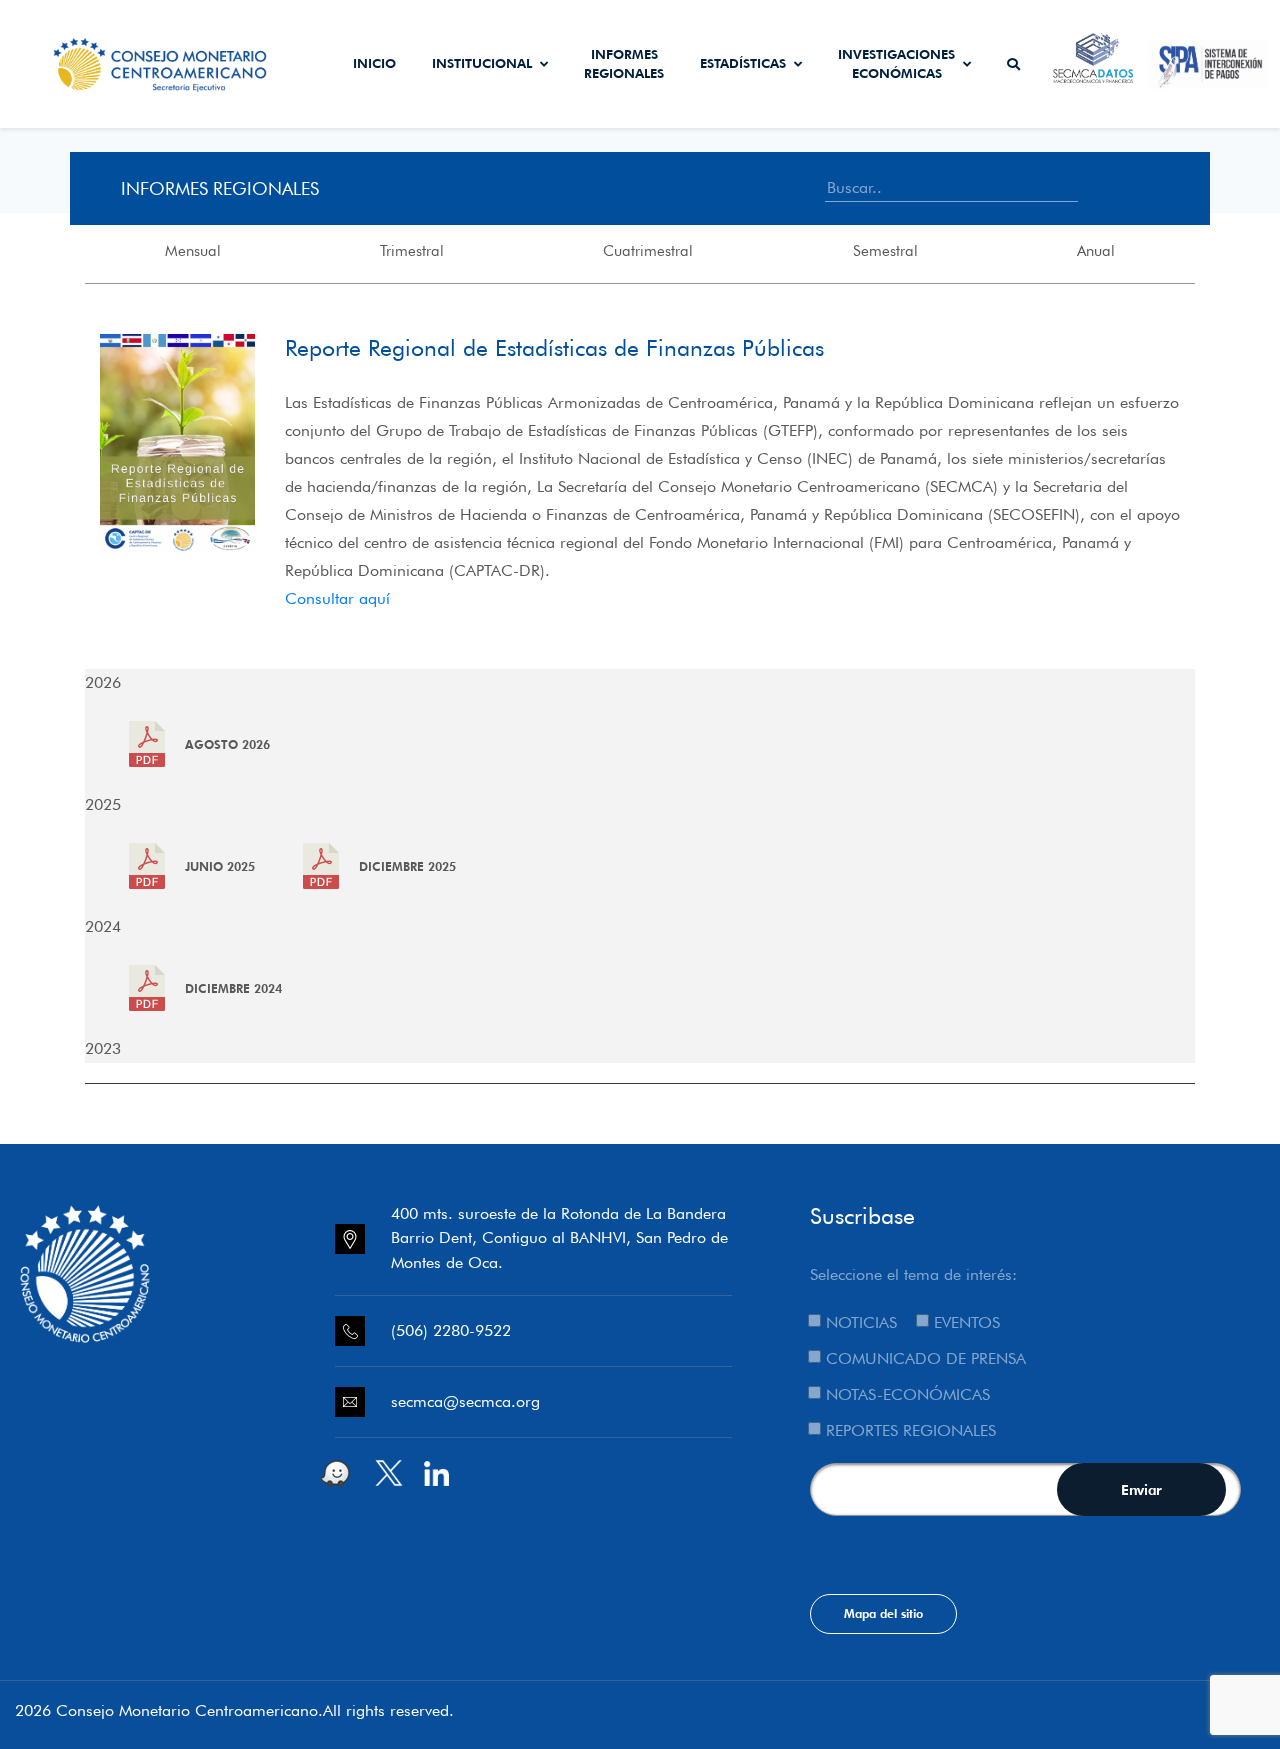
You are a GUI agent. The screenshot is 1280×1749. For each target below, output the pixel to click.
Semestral (885, 251)
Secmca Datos (1093, 64)
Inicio (374, 63)
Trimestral (412, 251)
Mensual (193, 251)
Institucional (482, 63)
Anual (1096, 251)
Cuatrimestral (648, 251)
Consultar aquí (337, 598)
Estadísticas (743, 63)
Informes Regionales (624, 64)
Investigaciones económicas (896, 64)
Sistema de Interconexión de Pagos (1208, 64)
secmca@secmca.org (465, 1401)
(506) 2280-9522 (451, 1330)
